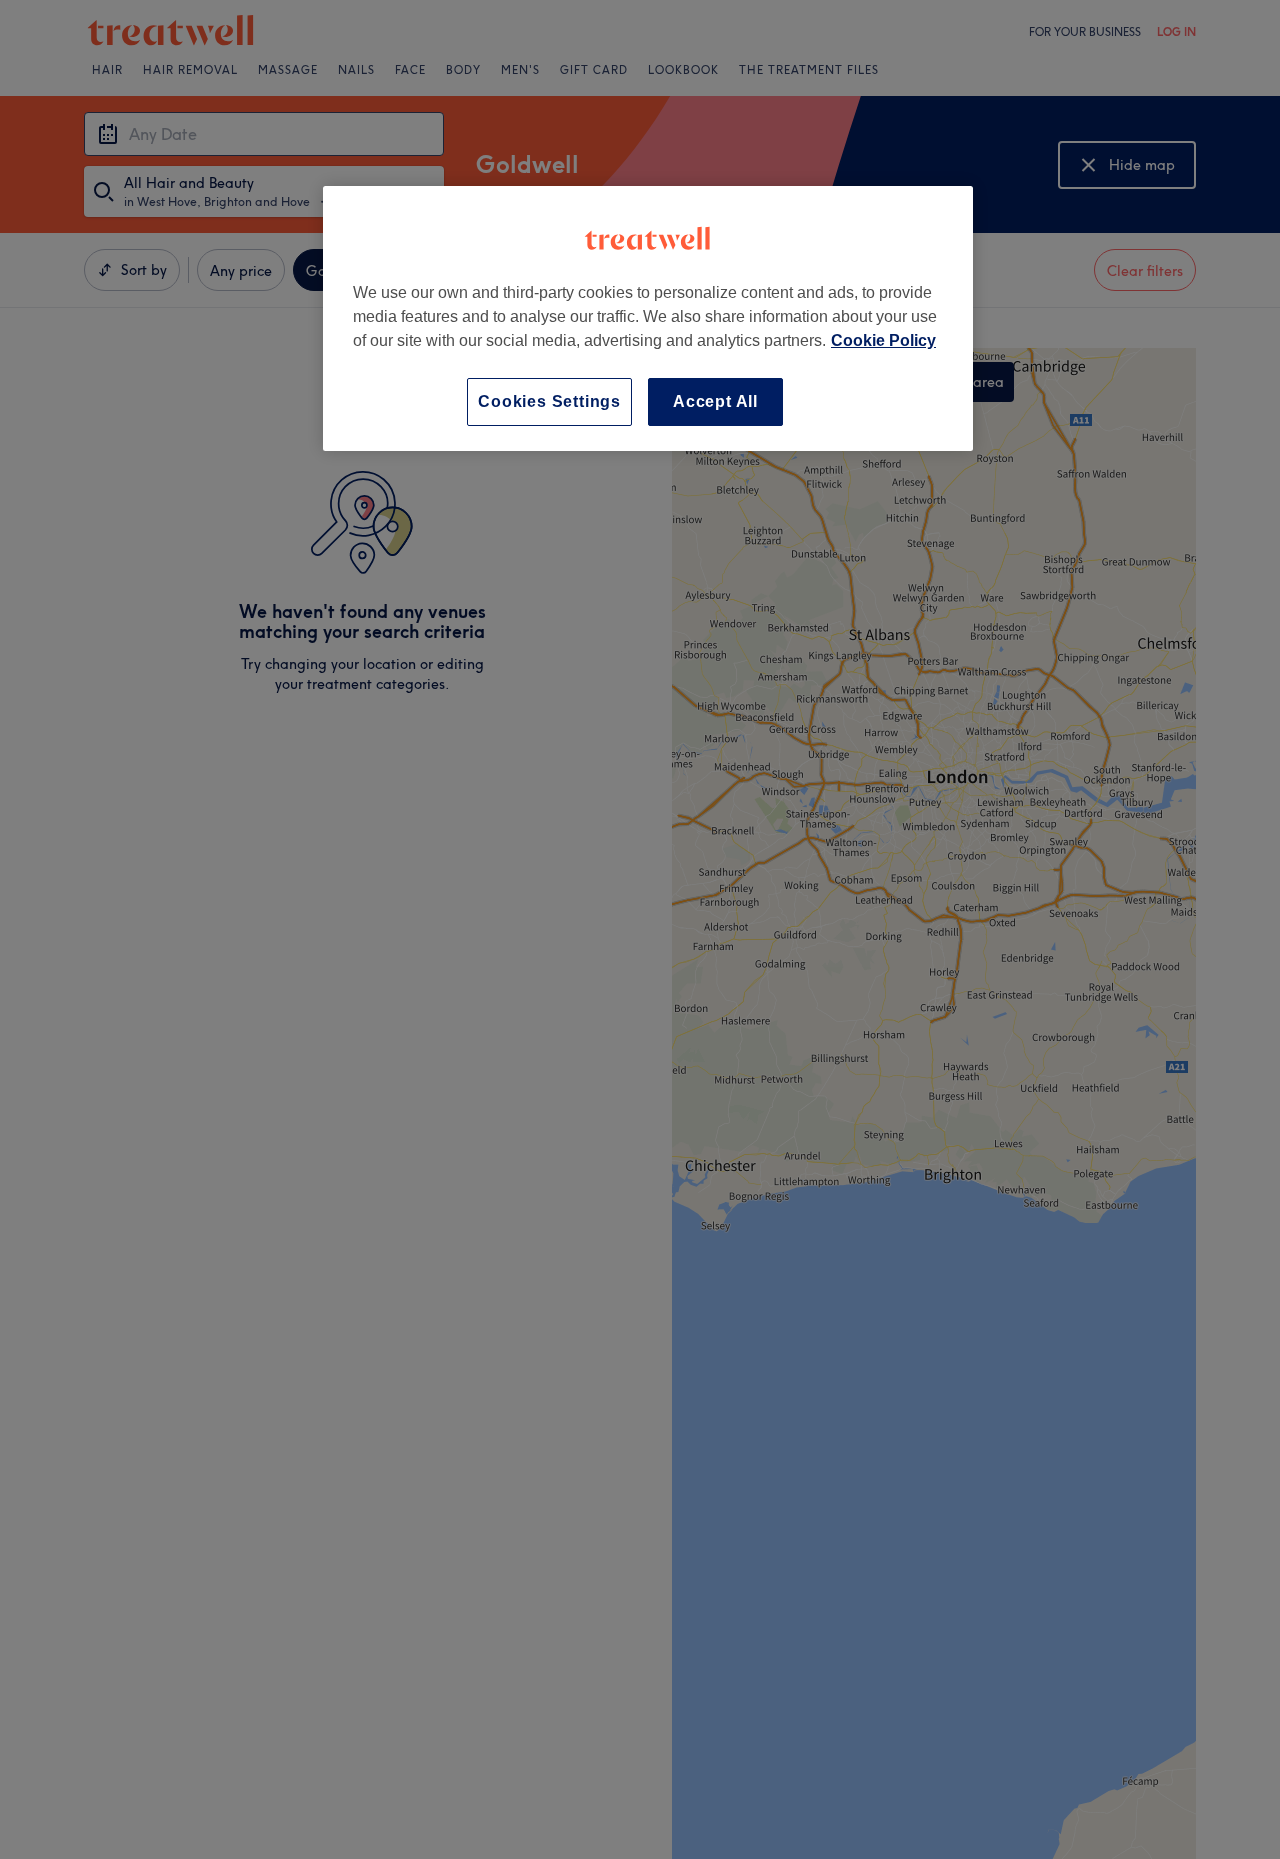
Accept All (715, 401)
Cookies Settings (549, 401)
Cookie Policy (883, 340)
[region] (648, 318)
